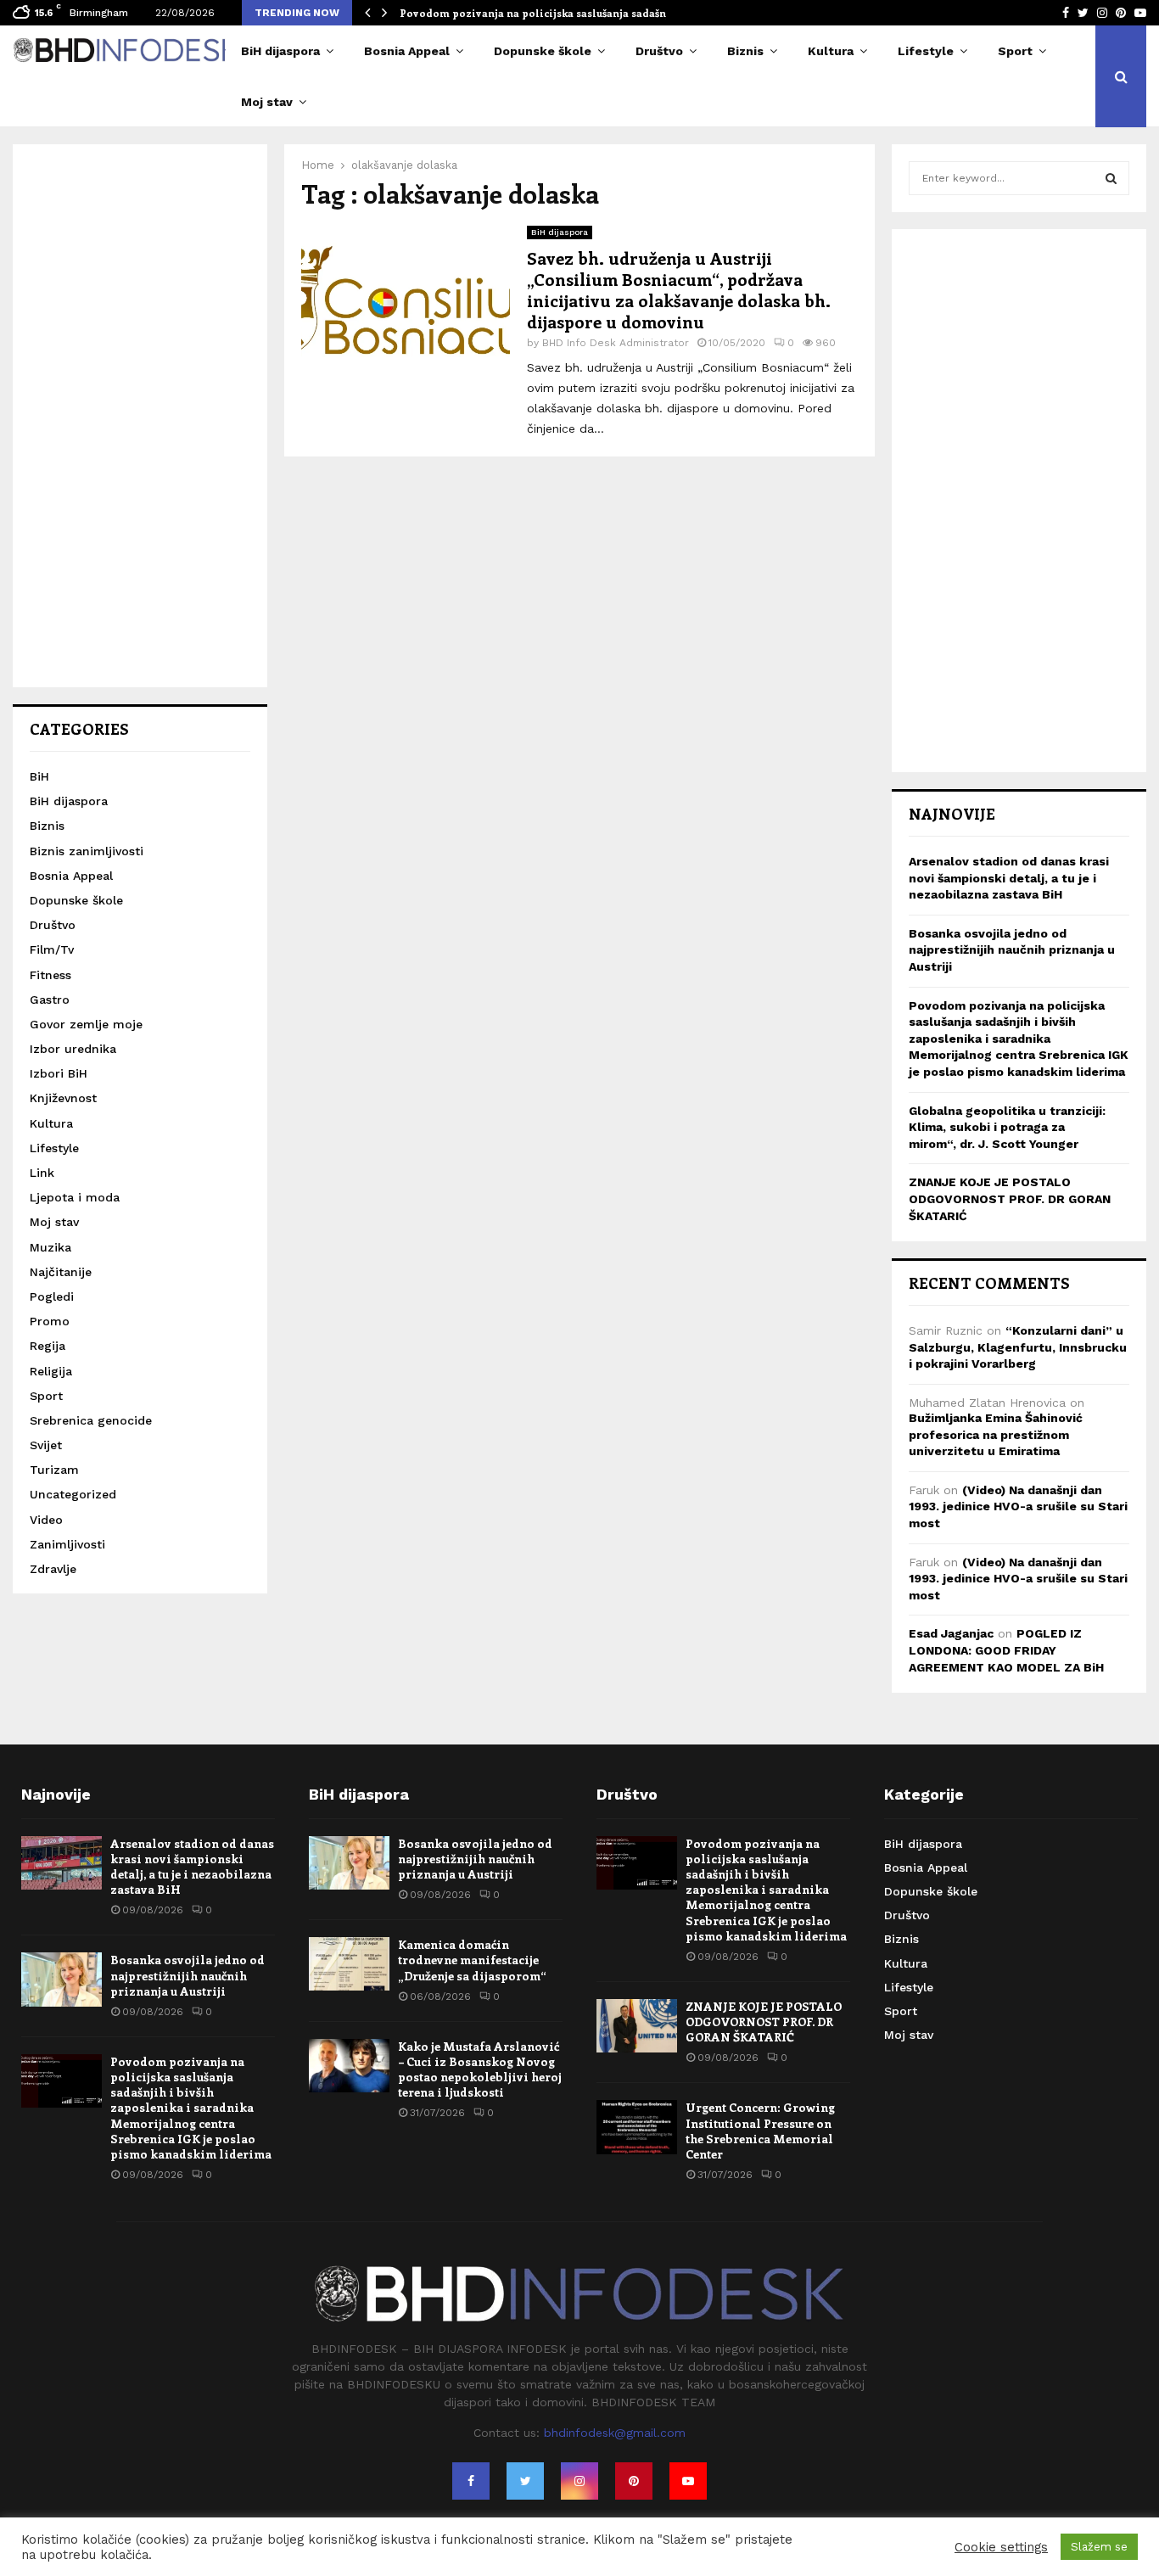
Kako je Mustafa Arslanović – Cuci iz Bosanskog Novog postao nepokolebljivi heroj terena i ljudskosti (480, 2069)
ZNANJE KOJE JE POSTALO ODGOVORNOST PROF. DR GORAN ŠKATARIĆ (1010, 1198)
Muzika (50, 1247)
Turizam (54, 1470)
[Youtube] (688, 2481)
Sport (1015, 51)
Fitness (50, 975)
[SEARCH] (1111, 178)
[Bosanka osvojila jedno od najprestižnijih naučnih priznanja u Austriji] (62, 1979)
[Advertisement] (140, 416)
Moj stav (267, 102)
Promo (50, 1321)
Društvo (659, 51)
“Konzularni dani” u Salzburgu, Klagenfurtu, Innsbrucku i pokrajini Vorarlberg (1018, 1347)
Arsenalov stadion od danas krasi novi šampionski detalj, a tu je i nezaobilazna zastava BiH (1009, 878)
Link (42, 1173)
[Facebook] (471, 2481)
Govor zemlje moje (86, 1024)
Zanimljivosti (67, 1544)
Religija (51, 1371)
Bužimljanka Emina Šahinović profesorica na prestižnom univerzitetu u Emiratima (996, 1434)
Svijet (46, 1445)
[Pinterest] (634, 2481)
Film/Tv (52, 949)
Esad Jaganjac (951, 1633)
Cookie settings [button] (1001, 2547)
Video (46, 1520)
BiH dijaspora (280, 51)
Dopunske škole (543, 51)
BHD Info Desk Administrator (616, 343)
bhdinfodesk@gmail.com (615, 2433)
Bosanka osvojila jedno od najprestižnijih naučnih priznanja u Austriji (1012, 950)
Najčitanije (61, 1272)
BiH (39, 776)
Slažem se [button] (1099, 2547)
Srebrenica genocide (91, 1420)
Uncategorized (73, 1494)
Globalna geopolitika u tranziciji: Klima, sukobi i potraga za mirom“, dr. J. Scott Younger (1007, 1127)
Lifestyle (926, 51)
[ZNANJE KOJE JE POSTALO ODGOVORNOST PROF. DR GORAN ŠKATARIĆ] (637, 2026)
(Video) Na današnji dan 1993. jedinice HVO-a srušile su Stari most (1018, 1506)
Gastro (50, 1000)
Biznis (745, 51)
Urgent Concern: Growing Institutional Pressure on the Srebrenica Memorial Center (760, 2131)
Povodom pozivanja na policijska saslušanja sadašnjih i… (548, 13)
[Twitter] (525, 2481)
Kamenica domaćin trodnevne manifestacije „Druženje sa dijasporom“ (472, 1960)
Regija (48, 1346)
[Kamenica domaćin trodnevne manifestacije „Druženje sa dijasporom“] (349, 1964)
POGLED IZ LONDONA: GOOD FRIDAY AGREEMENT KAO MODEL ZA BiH (1006, 1650)
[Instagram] (579, 2481)
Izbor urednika (73, 1049)
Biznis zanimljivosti (87, 851)
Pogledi (52, 1296)
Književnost (63, 1098)
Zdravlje (53, 1569)
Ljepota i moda (75, 1197)
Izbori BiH (59, 1073)
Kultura (831, 51)
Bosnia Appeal (407, 51)
